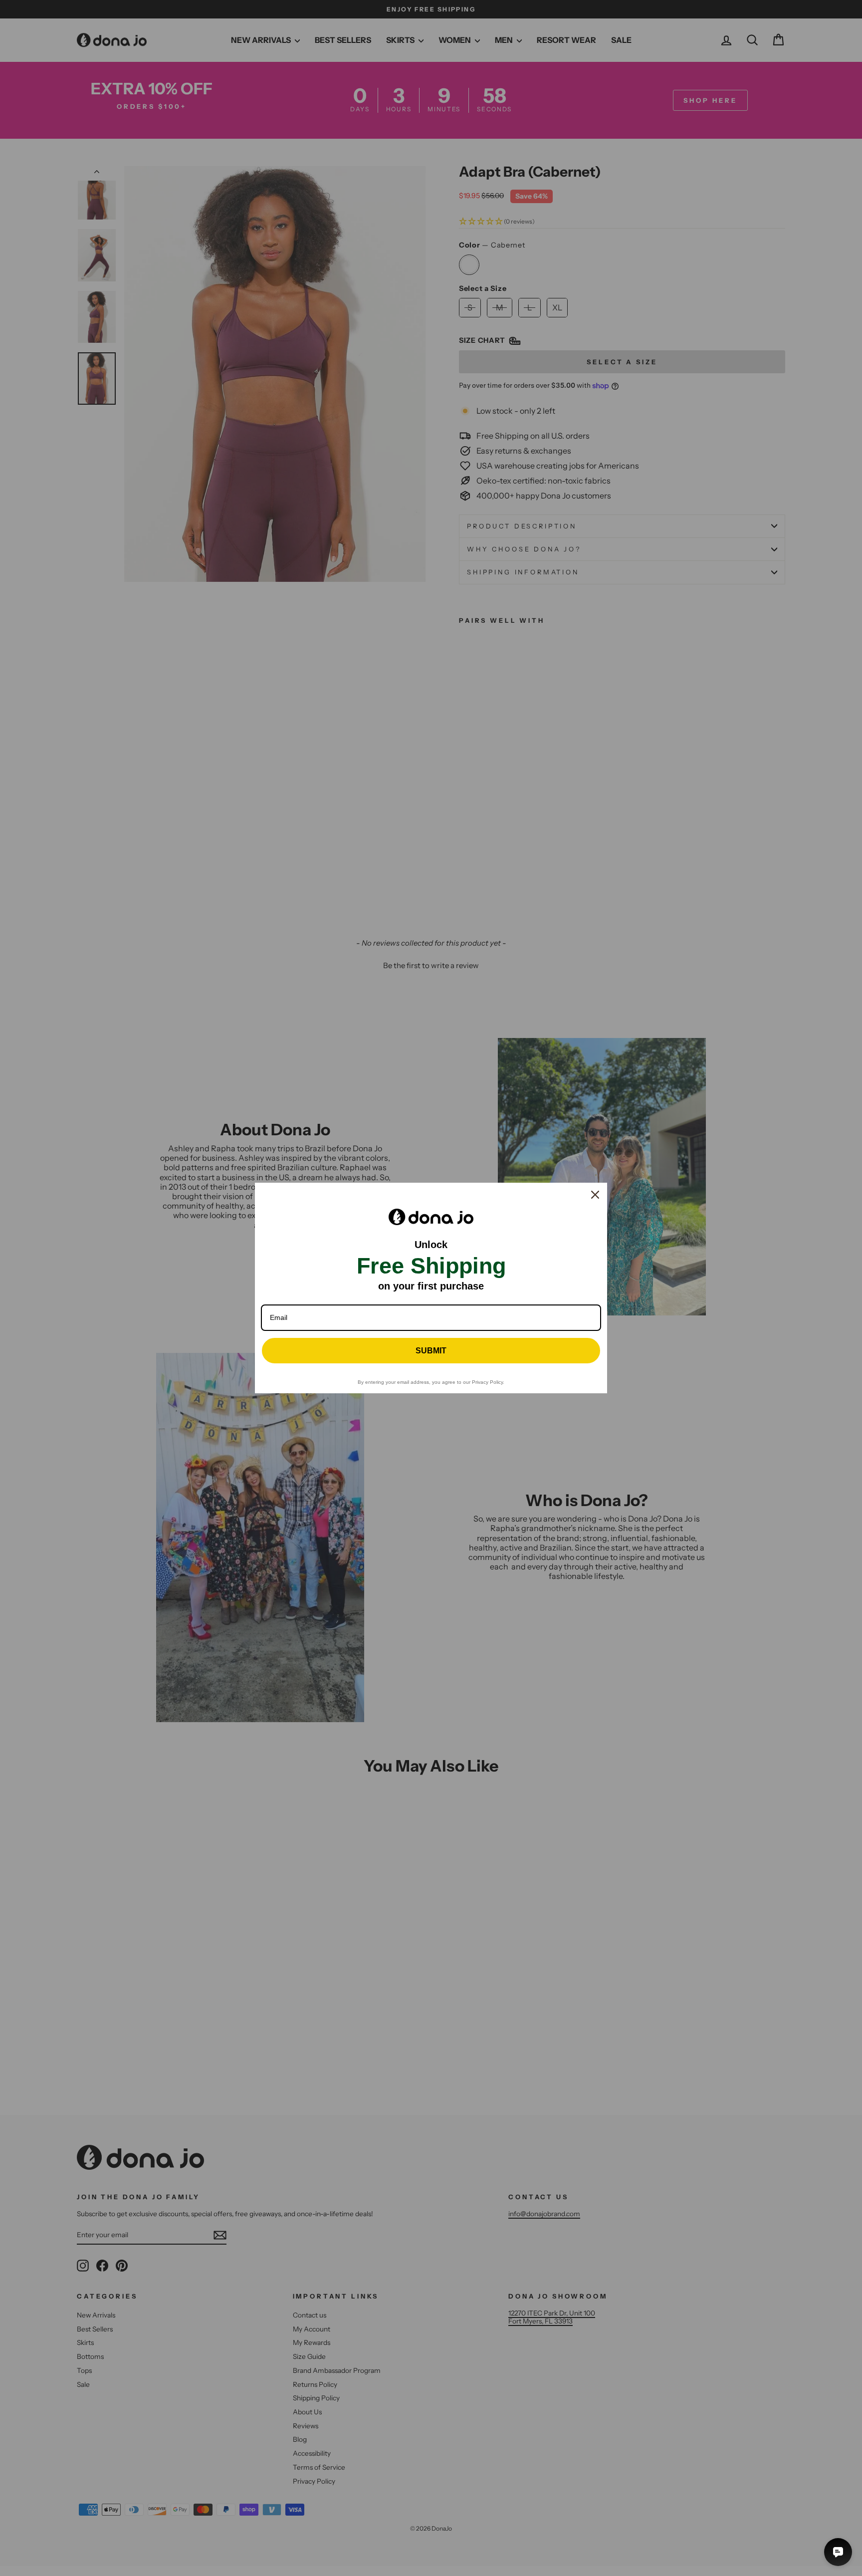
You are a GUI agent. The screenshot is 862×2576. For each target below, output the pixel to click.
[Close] (595, 1195)
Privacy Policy (487, 1382)
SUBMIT (431, 1351)
